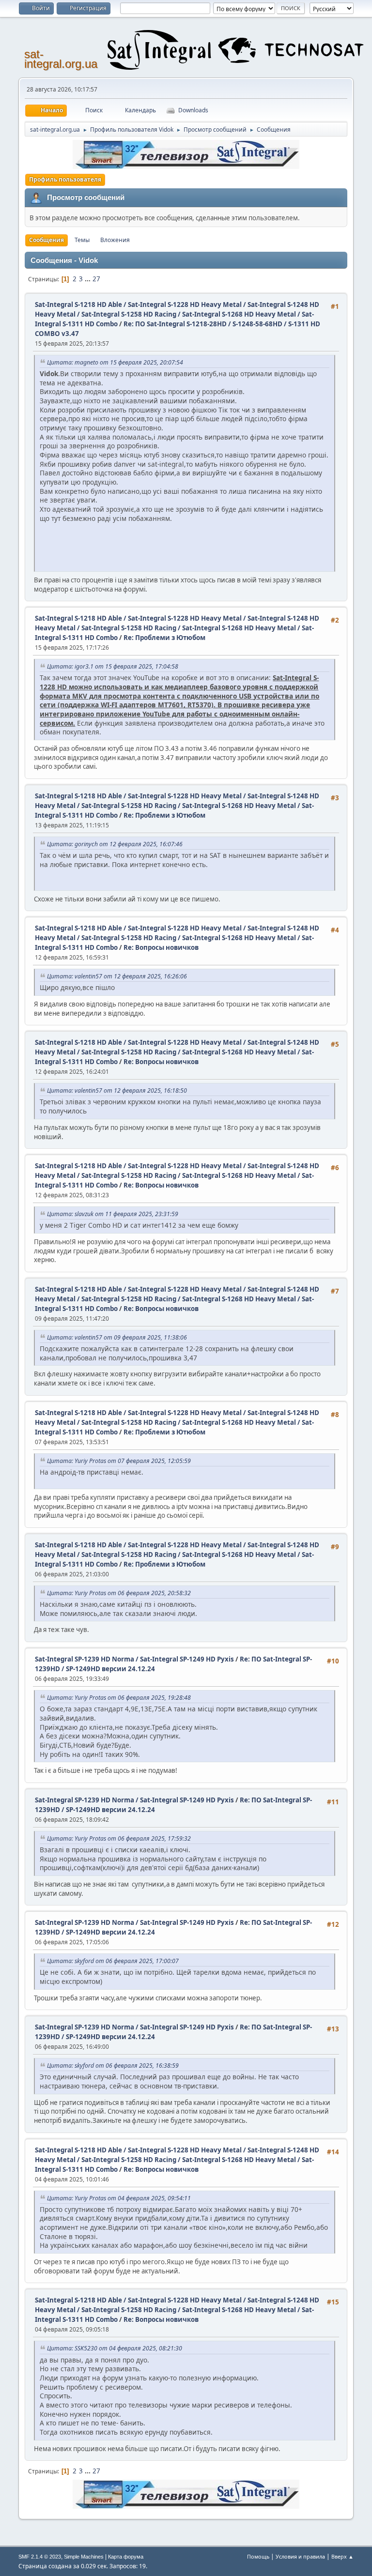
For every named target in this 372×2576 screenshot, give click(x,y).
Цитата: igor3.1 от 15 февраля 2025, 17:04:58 (113, 666)
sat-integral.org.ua (61, 59)
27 (96, 279)
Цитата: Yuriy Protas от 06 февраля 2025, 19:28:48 (119, 1698)
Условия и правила (300, 2556)
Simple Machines (84, 2557)
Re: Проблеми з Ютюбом (164, 638)
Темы (82, 240)
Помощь (258, 2556)
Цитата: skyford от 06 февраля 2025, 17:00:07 (113, 1961)
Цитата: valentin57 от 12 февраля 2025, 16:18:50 (117, 1090)
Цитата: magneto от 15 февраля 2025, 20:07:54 (115, 362)
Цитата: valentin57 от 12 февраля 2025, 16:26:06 (117, 976)
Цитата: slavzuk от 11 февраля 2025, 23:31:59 (113, 1214)
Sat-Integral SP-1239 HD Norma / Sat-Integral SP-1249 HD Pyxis (134, 1659)
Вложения (115, 240)
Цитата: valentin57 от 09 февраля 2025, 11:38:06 (117, 1337)
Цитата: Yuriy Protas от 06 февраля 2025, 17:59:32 (119, 1838)
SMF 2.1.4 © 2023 (40, 2557)
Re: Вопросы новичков (161, 947)
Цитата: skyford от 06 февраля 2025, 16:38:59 (113, 2065)
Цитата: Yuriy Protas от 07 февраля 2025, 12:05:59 (119, 1461)
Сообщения (46, 240)
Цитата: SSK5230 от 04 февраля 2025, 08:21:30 (115, 2348)
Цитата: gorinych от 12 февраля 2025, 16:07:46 (115, 844)
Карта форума (126, 2557)
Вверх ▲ (342, 2556)
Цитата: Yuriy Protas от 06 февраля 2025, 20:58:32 (119, 1593)
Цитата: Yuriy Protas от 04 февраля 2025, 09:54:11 (119, 2198)
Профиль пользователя (65, 179)
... (88, 279)
